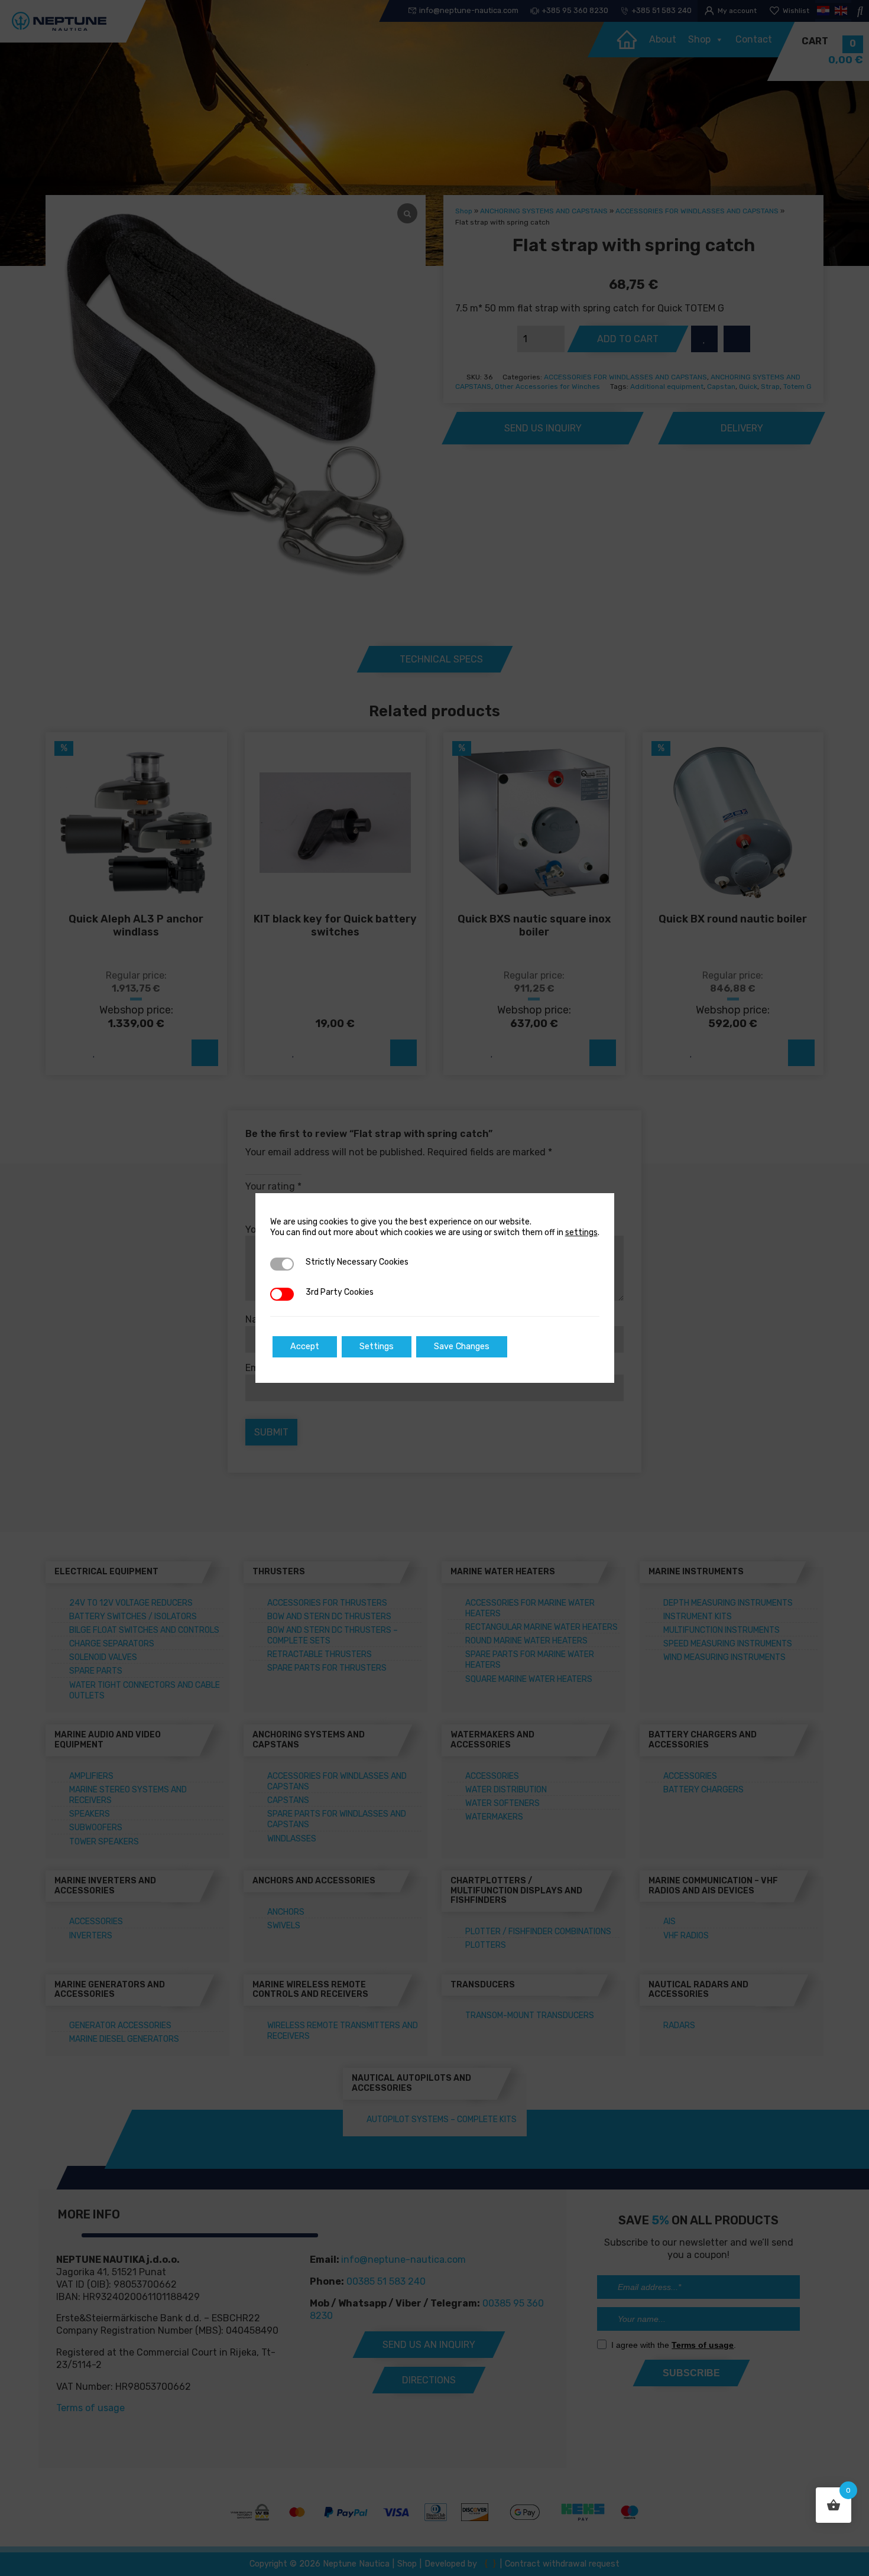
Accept (305, 1347)
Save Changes (462, 1347)
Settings (377, 1347)
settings (581, 1232)
